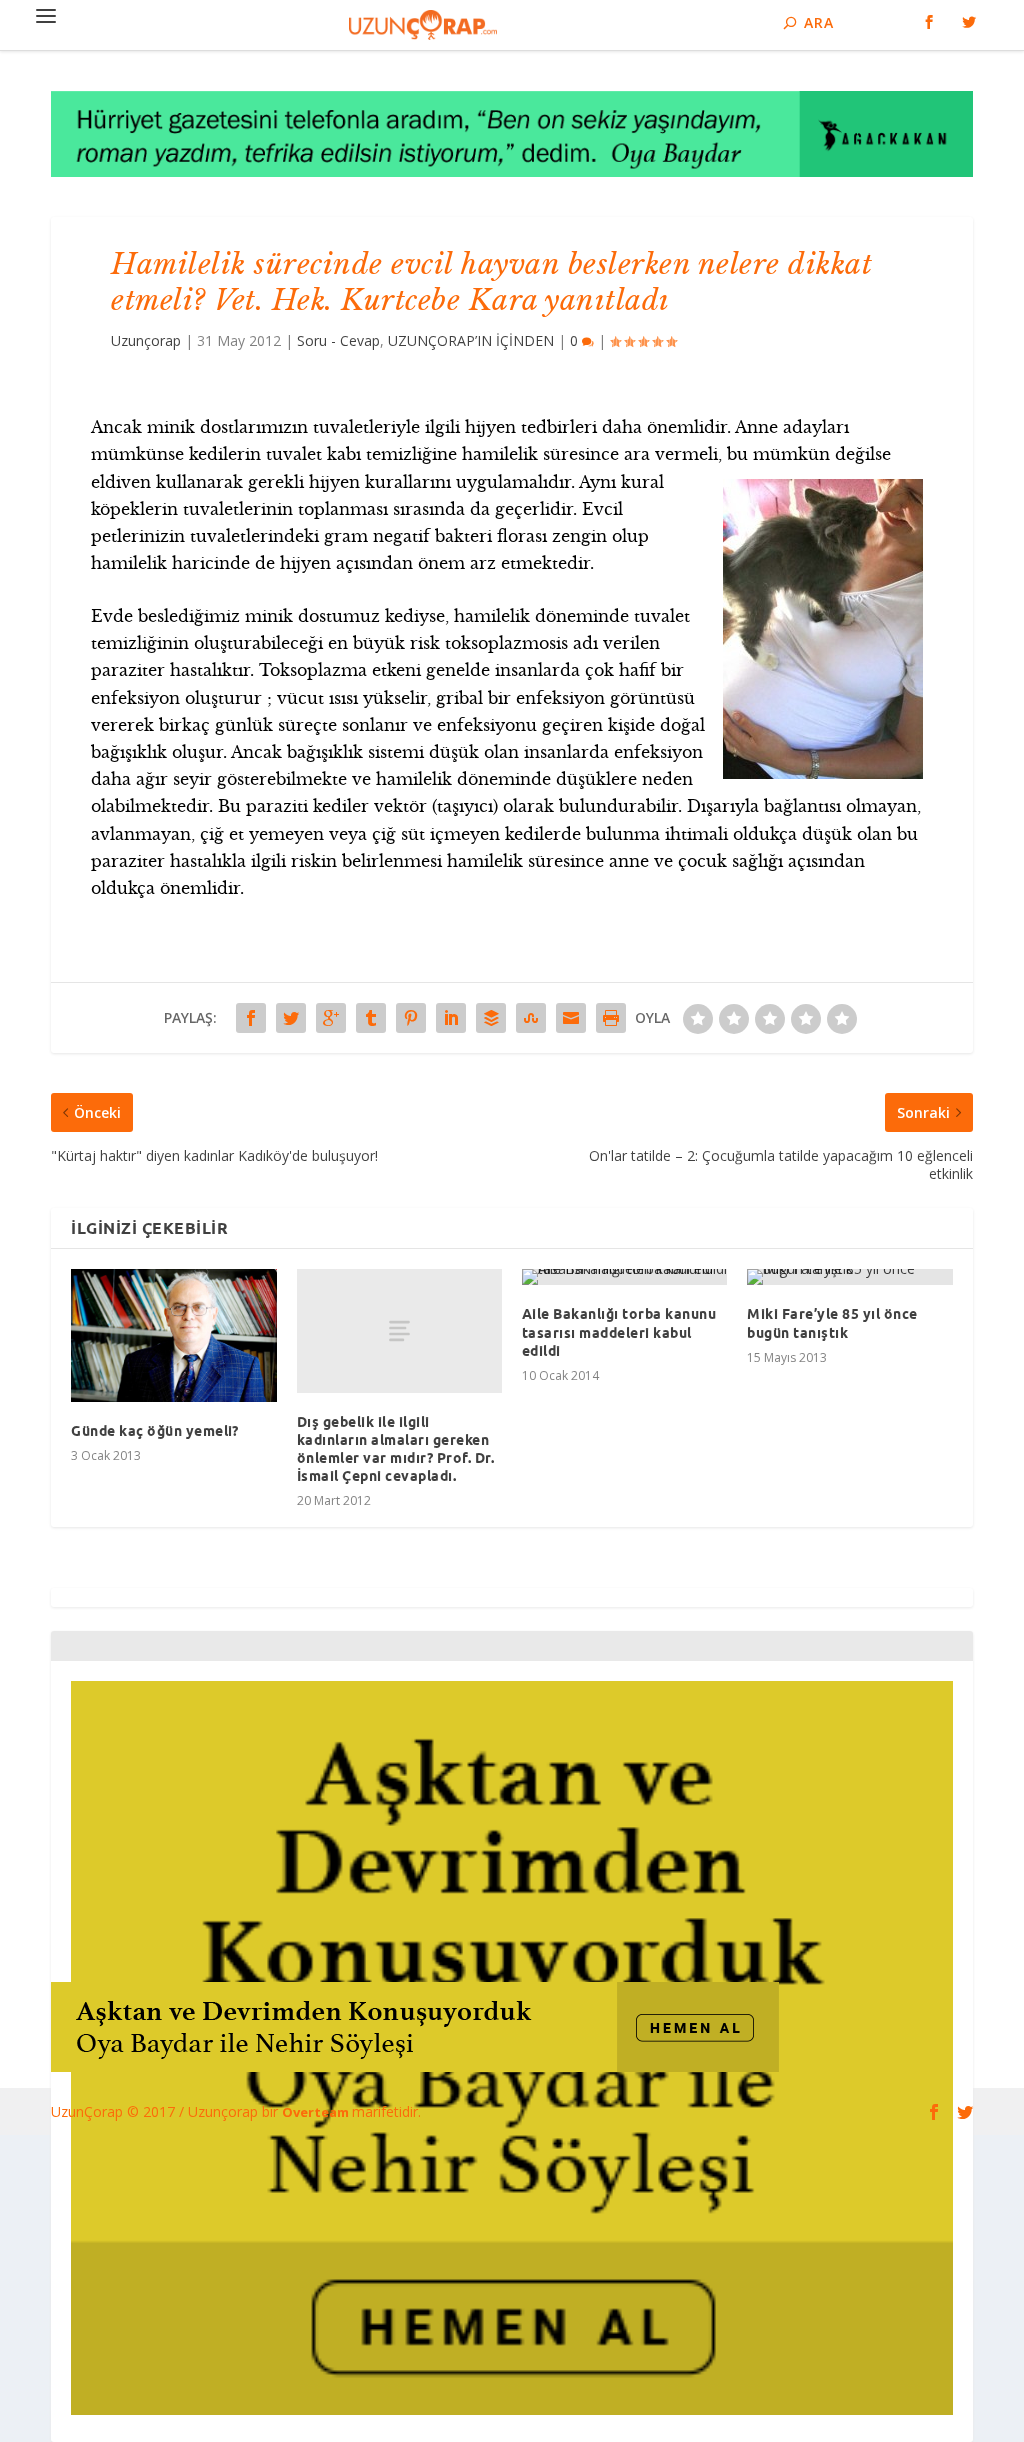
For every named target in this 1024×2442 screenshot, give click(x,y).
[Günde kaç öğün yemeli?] (173, 1335)
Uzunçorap (146, 340)
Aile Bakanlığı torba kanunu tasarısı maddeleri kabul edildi (619, 1332)
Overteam (317, 2112)
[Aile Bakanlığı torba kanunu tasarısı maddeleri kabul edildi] (624, 1277)
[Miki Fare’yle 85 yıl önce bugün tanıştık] (849, 1277)
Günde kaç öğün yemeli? (154, 1431)
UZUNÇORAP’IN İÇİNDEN (471, 340)
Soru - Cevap (338, 340)
